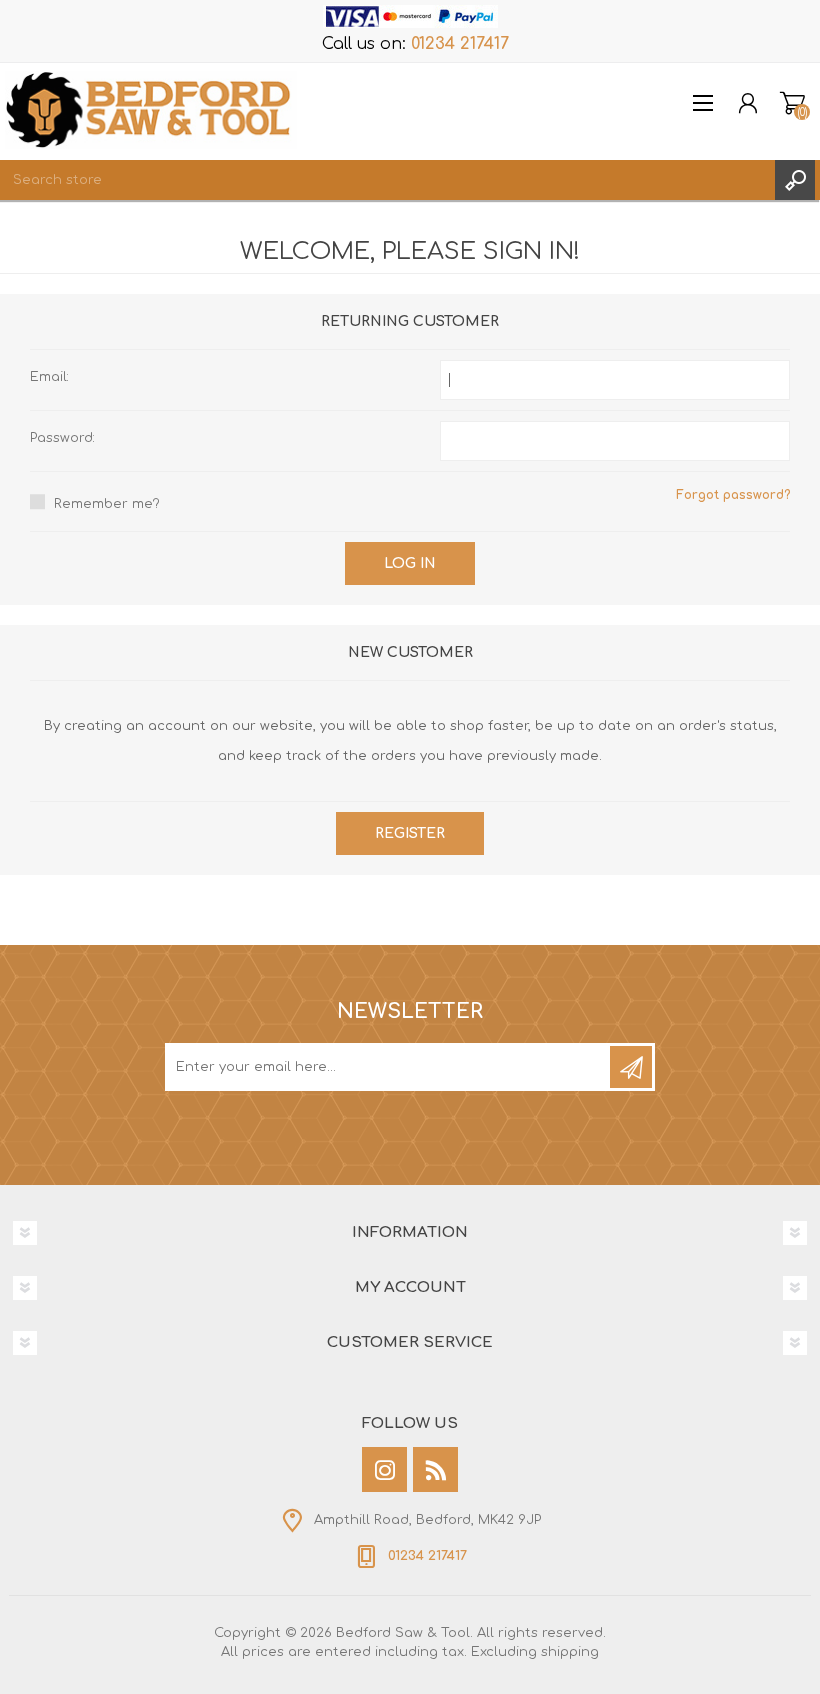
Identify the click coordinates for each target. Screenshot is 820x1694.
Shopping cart (792, 103)
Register (410, 833)
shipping (570, 1652)
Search (795, 180)
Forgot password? (733, 495)
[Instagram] (384, 1469)
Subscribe (631, 1067)
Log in (410, 563)
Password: (62, 438)
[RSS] (435, 1469)
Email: (49, 377)
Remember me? (107, 504)
